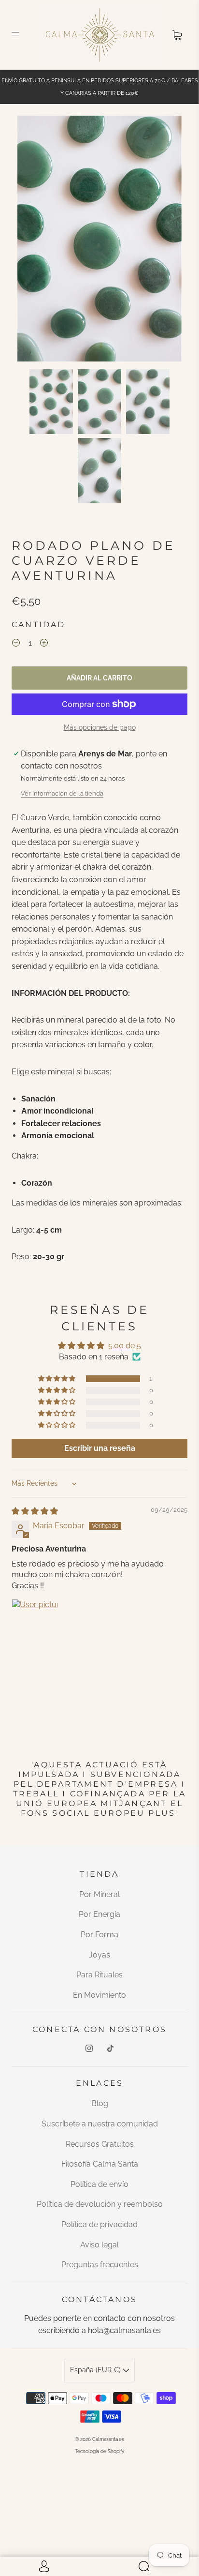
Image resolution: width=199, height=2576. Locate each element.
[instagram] (89, 2048)
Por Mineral (99, 1894)
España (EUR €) (96, 2370)
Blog (100, 2103)
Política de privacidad (99, 2224)
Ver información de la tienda (62, 793)
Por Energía (99, 1914)
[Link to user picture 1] (35, 1622)
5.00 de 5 (125, 1346)
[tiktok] (110, 2048)
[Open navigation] (22, 35)
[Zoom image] (99, 240)
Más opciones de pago (100, 727)
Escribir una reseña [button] (100, 1448)
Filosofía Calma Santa (100, 2164)
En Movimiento (99, 1995)
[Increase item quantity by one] (44, 644)
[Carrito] (177, 35)
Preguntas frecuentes (100, 2265)
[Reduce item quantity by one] (16, 644)
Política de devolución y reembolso (100, 2204)
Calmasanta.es (108, 2439)
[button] (34, 240)
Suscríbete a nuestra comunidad (100, 2124)
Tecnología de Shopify (99, 2451)
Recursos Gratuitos (100, 2144)
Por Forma (99, 1935)
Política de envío (99, 2184)
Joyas (99, 1955)
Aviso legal (99, 2245)
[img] (35, 1511)
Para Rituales (99, 1975)
